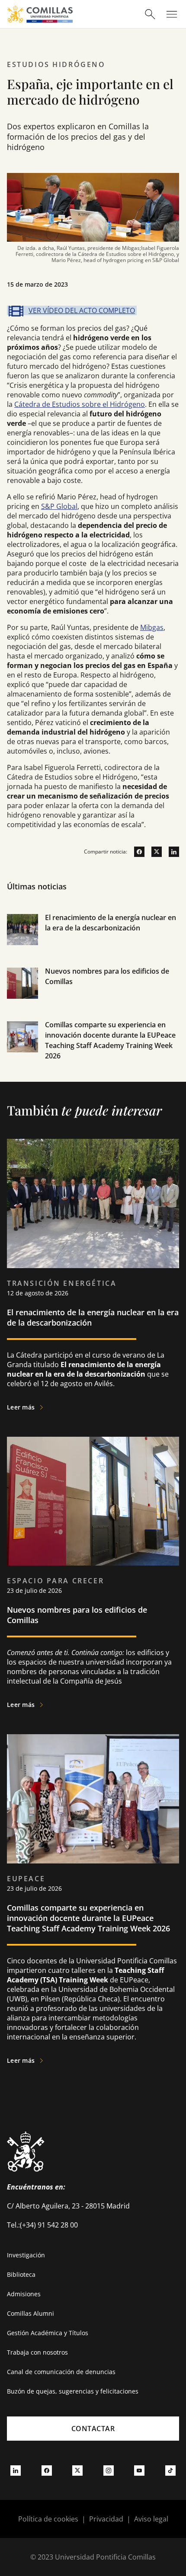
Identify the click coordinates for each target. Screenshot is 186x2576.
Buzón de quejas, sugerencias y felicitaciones (73, 2391)
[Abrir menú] (172, 14)
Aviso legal (151, 2519)
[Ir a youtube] (139, 2471)
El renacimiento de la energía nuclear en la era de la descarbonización (93, 1317)
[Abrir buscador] (150, 14)
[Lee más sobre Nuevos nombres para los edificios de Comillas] (93, 1501)
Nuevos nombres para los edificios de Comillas (77, 1615)
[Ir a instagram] (109, 2471)
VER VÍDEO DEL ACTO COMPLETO (82, 310)
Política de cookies (48, 2519)
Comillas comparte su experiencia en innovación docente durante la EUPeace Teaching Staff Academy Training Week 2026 (88, 1918)
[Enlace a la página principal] (40, 14)
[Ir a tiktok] (170, 2471)
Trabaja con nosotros (37, 2352)
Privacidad (106, 2519)
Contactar (93, 2429)
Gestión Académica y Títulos (48, 2333)
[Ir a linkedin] (170, 852)
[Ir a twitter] (153, 852)
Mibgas (152, 627)
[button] (93, 939)
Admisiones (24, 2294)
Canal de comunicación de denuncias (61, 2372)
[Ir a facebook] (136, 852)
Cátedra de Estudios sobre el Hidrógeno (80, 404)
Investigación (26, 2255)
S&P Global (59, 506)
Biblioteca (21, 2274)
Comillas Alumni (30, 2313)
